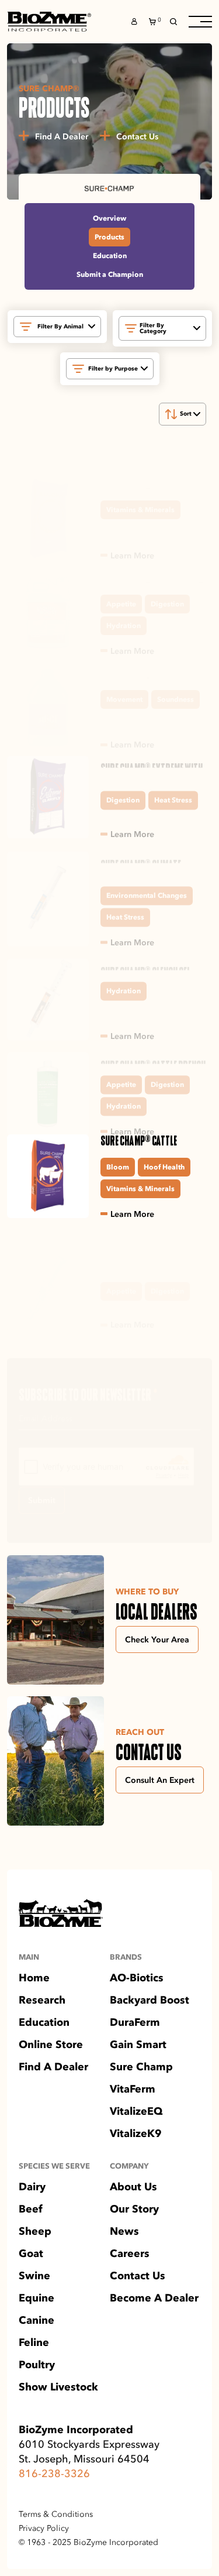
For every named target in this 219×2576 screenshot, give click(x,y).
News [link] (124, 2231)
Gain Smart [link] (138, 2045)
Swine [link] (34, 2276)
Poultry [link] (37, 2365)
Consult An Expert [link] (160, 1780)
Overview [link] (109, 218)
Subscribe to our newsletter (88, 1395)
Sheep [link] (35, 2231)
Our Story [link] (134, 2209)
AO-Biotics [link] (137, 1978)
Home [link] (34, 1978)
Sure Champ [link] (141, 2067)
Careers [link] (130, 2253)
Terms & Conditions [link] (56, 2515)
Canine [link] (36, 2320)
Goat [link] (31, 2253)
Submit (42, 1501)
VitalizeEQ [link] (136, 2111)
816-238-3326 (54, 2474)
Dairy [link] (32, 2187)
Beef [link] (31, 2209)
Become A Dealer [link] (154, 2298)
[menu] (200, 22)
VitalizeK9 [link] (136, 2133)
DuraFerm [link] (135, 2022)
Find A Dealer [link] (53, 2067)
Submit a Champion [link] (110, 274)
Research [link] (42, 2000)
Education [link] (110, 255)
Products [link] (109, 237)
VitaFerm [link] (133, 2089)
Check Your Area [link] (157, 1639)
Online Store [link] (51, 2045)
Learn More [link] (132, 555)
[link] (49, 22)
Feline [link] (34, 2342)
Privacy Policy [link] (44, 2529)
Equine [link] (36, 2298)
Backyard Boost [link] (150, 2000)
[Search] (173, 22)
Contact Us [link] (138, 2276)
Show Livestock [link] (58, 2387)
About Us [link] (133, 2187)
